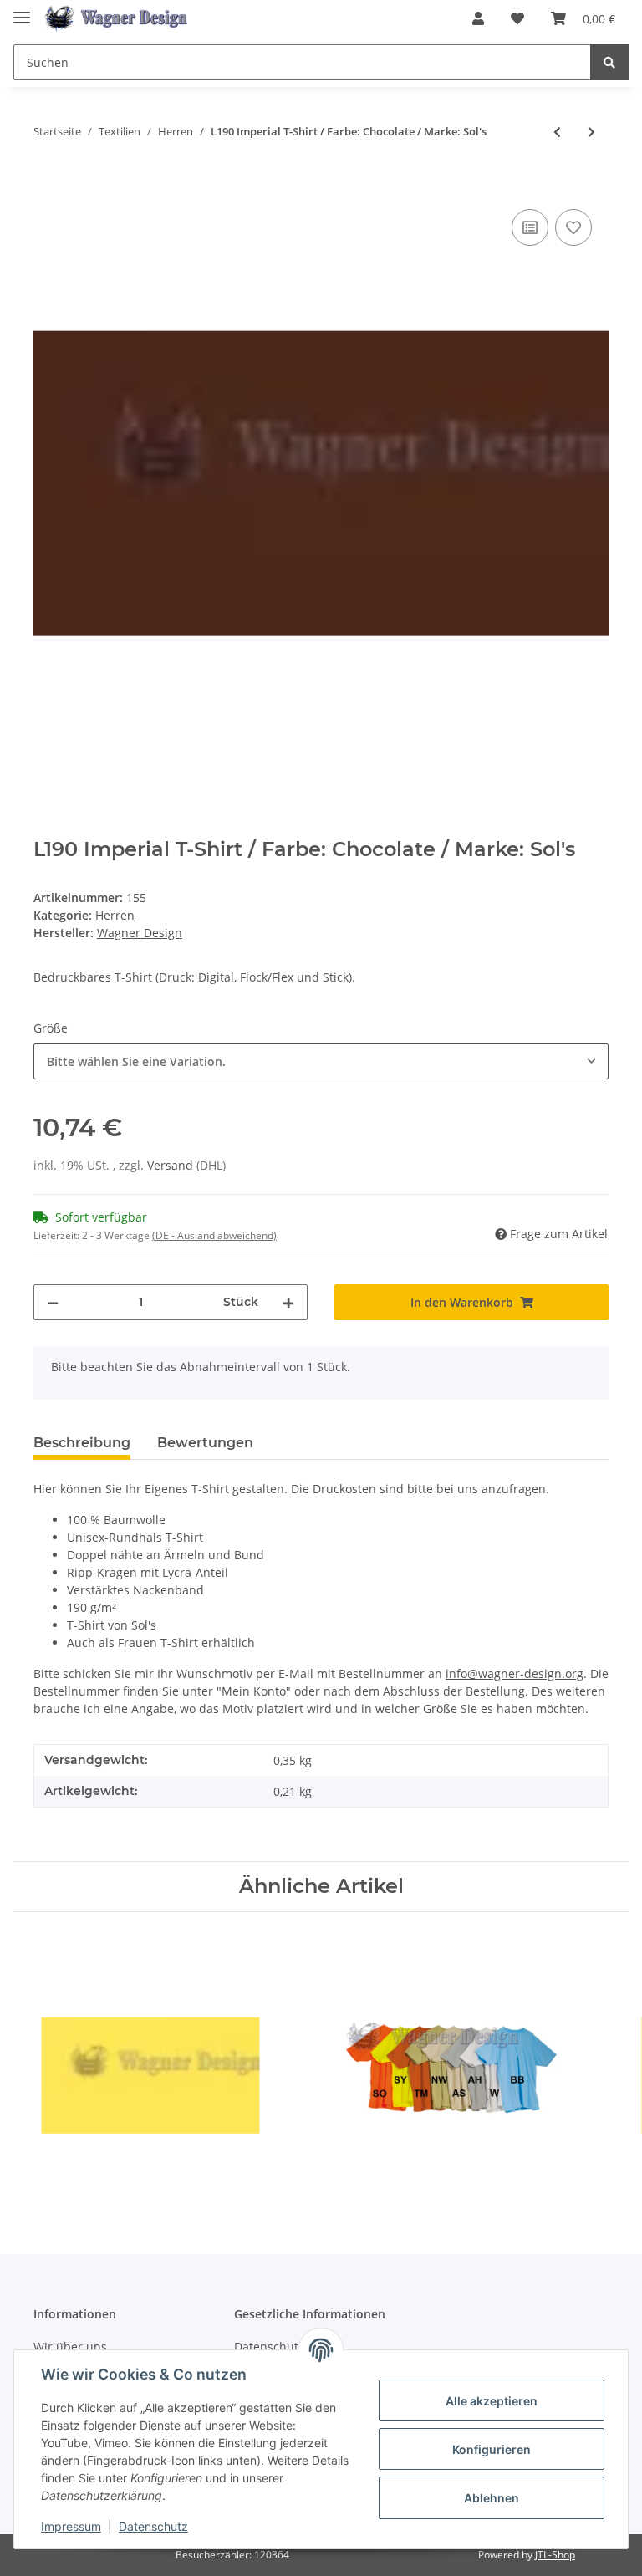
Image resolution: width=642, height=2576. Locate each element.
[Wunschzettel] (517, 18)
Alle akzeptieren (492, 2401)
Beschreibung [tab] (82, 1443)
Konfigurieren (492, 2449)
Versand (172, 1165)
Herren (115, 915)
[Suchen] (609, 62)
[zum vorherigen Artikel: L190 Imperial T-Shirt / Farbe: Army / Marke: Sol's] (557, 132)
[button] (478, 18)
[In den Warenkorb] (47, 186)
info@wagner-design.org (515, 1673)
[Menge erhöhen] (288, 1302)
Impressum (71, 2526)
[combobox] (321, 1061)
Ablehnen (492, 2498)
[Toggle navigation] (22, 10)
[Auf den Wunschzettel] (573, 227)
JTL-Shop (555, 2555)
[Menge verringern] (53, 1302)
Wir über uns (70, 2346)
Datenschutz (153, 2526)
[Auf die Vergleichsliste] (530, 227)
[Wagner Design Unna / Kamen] (119, 19)
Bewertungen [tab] (205, 1443)
